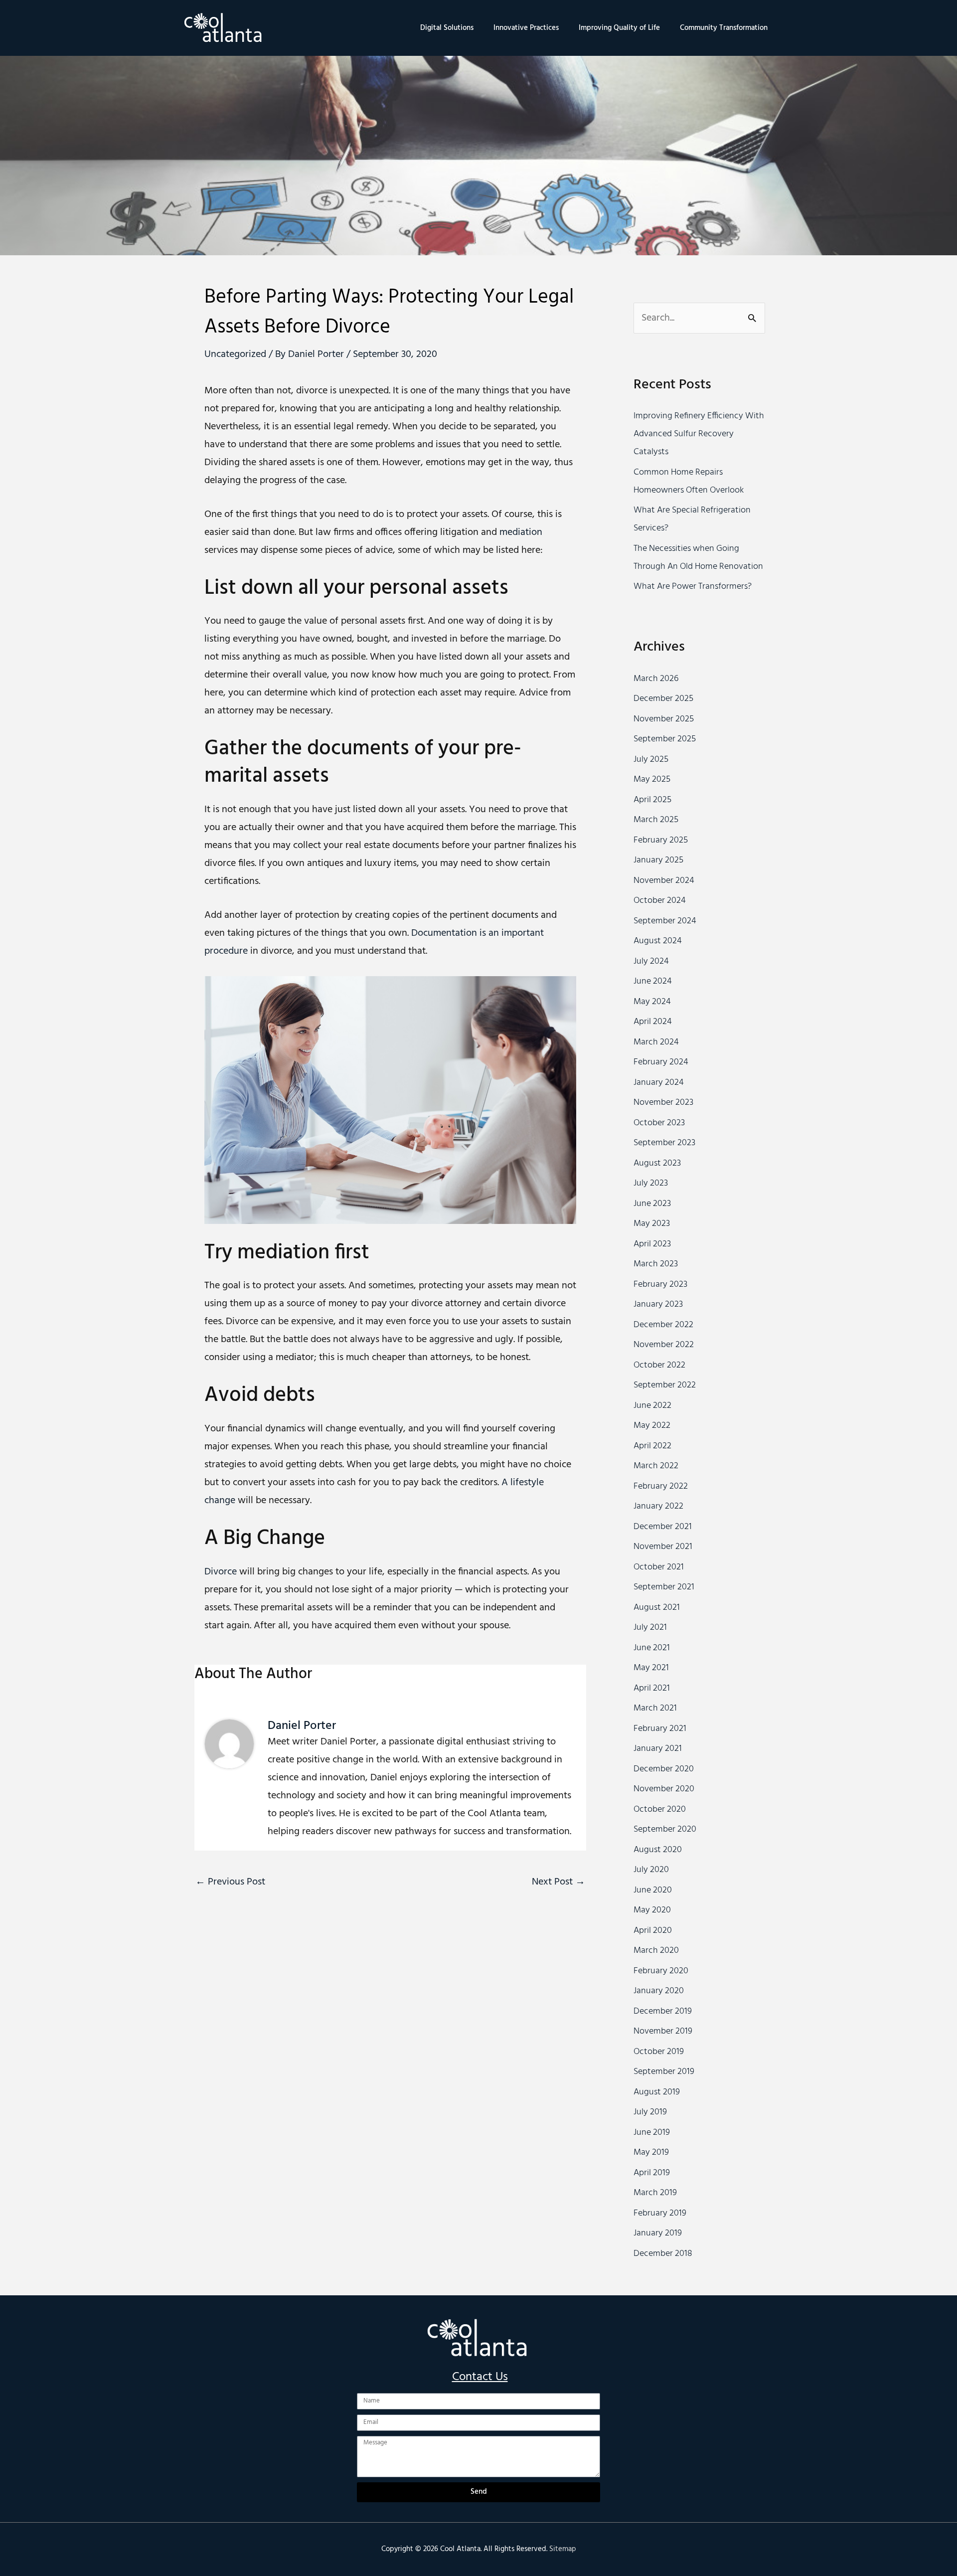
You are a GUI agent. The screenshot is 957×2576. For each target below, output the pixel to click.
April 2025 (652, 800)
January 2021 (658, 1749)
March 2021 (655, 1708)
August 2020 (658, 1850)
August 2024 (658, 941)
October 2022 (659, 1365)
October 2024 (660, 901)
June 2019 (652, 2133)
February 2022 (661, 1486)
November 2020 (664, 1789)
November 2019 (663, 2031)
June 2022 (652, 1406)
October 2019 (659, 2052)
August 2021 (657, 1608)
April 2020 (653, 1931)
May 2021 (651, 1668)
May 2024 (652, 1002)
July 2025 (651, 760)
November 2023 (663, 1103)
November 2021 (663, 1547)
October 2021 (659, 1567)
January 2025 (658, 860)
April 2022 (652, 1446)
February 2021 (660, 1729)
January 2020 (659, 1991)
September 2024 (665, 921)
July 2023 (651, 1183)
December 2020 (664, 1769)
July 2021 (650, 1628)
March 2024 (656, 1042)
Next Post (558, 1882)
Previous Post (230, 1882)
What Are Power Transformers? (693, 587)
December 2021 (663, 1527)
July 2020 (651, 1870)
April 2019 (652, 2173)
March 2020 (656, 1951)
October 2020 (660, 1809)
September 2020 (665, 1829)
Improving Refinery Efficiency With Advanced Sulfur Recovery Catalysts (699, 434)
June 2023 (652, 1204)
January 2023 (658, 1304)
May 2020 (652, 1910)
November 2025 (664, 719)
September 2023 (664, 1143)
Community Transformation (724, 28)
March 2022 (656, 1466)
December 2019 (663, 2011)
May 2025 (652, 779)
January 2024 (659, 1083)
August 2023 (657, 1163)
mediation (521, 532)
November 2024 (664, 881)
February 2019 (660, 2213)
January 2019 (658, 2233)
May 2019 (651, 2152)
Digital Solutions (447, 28)
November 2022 (664, 1345)
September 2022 (665, 1385)
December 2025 (663, 699)
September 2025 (665, 739)
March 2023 (656, 1264)
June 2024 (653, 981)
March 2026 (656, 679)
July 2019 (650, 2112)
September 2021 (664, 1587)
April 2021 (652, 1688)
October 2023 (659, 1123)
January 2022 (658, 1506)
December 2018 (663, 2254)
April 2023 (652, 1244)
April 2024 (653, 1022)
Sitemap (563, 2549)
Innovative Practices (526, 28)
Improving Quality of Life (619, 28)
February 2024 (661, 1062)
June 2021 (652, 1648)
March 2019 (655, 2193)
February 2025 (661, 840)
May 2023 (652, 1224)
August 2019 (657, 2092)
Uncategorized (235, 354)
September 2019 (664, 2072)
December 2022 (663, 1325)
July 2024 (651, 961)
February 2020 (661, 1971)
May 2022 (652, 1426)
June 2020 (653, 1890)
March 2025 (656, 820)
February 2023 (660, 1285)
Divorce (221, 1572)
